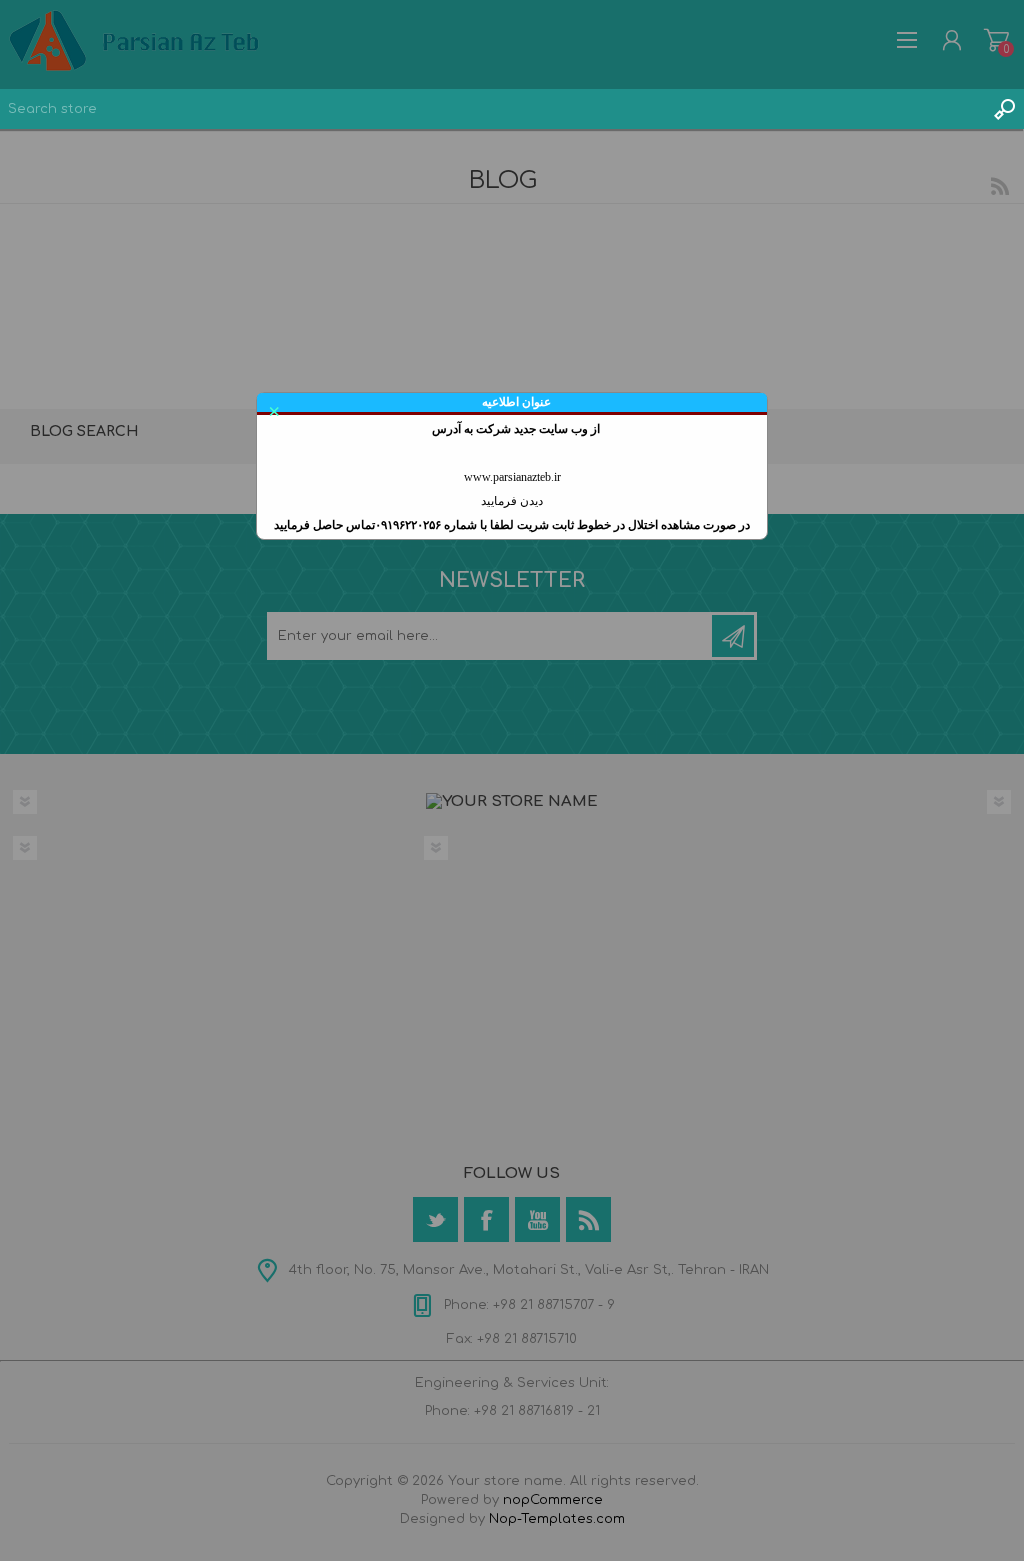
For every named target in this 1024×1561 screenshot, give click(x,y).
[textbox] (492, 109)
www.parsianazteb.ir (512, 477)
